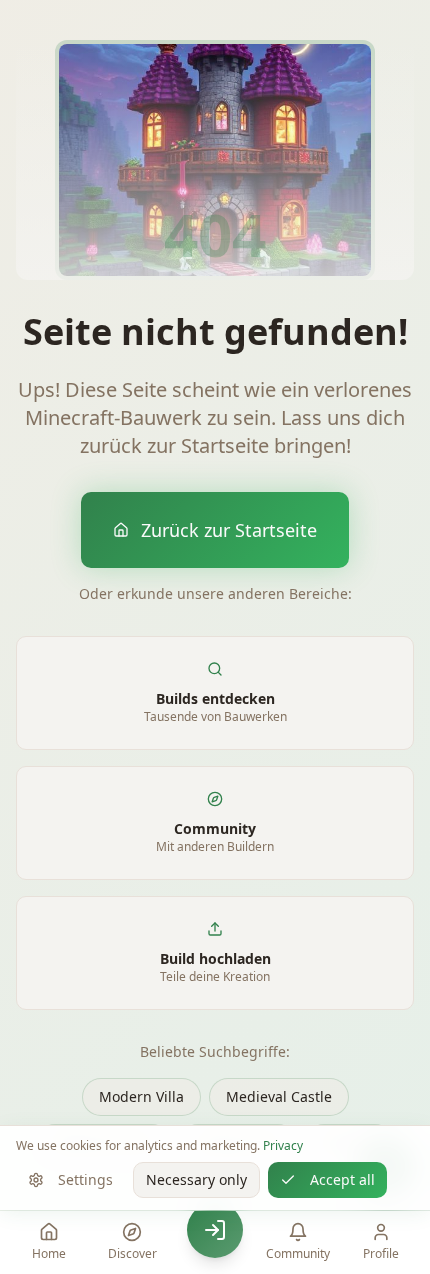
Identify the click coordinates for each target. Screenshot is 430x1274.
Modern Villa (141, 1096)
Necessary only (196, 1179)
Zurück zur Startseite (229, 530)
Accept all (342, 1179)
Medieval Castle (279, 1096)
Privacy (283, 1145)
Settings (85, 1179)
